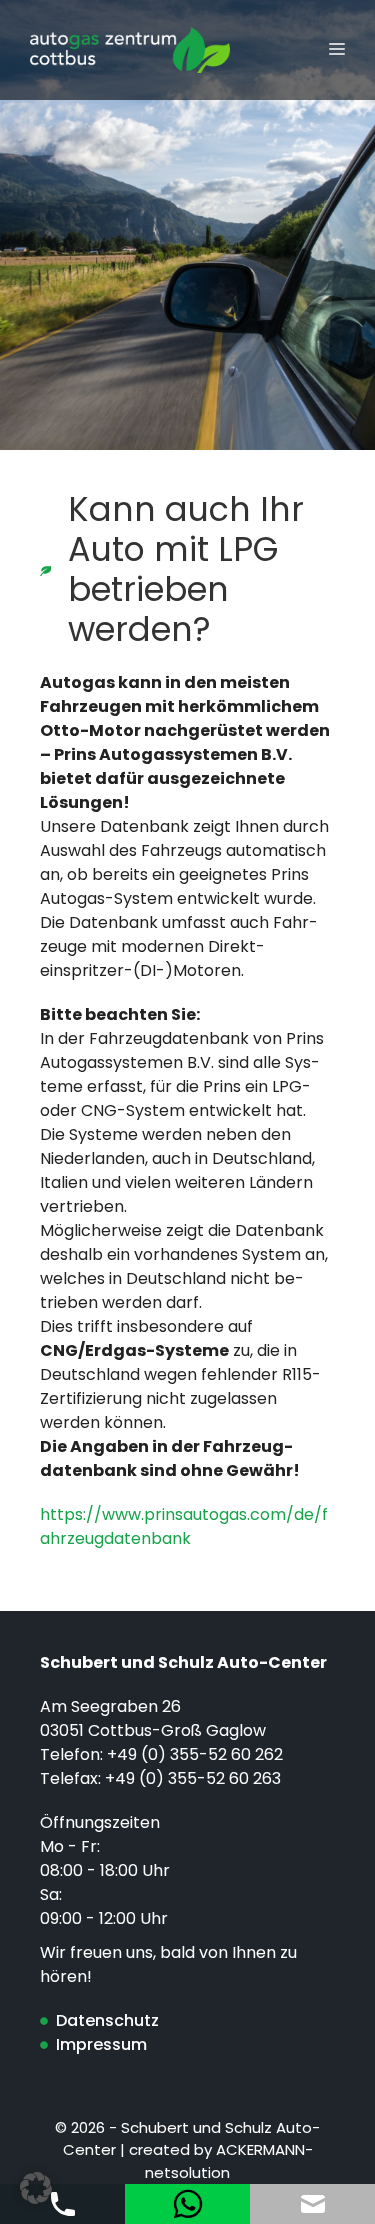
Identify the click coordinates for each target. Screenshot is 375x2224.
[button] (36, 2188)
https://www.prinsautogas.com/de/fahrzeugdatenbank (184, 1526)
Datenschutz (107, 2020)
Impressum (101, 2044)
